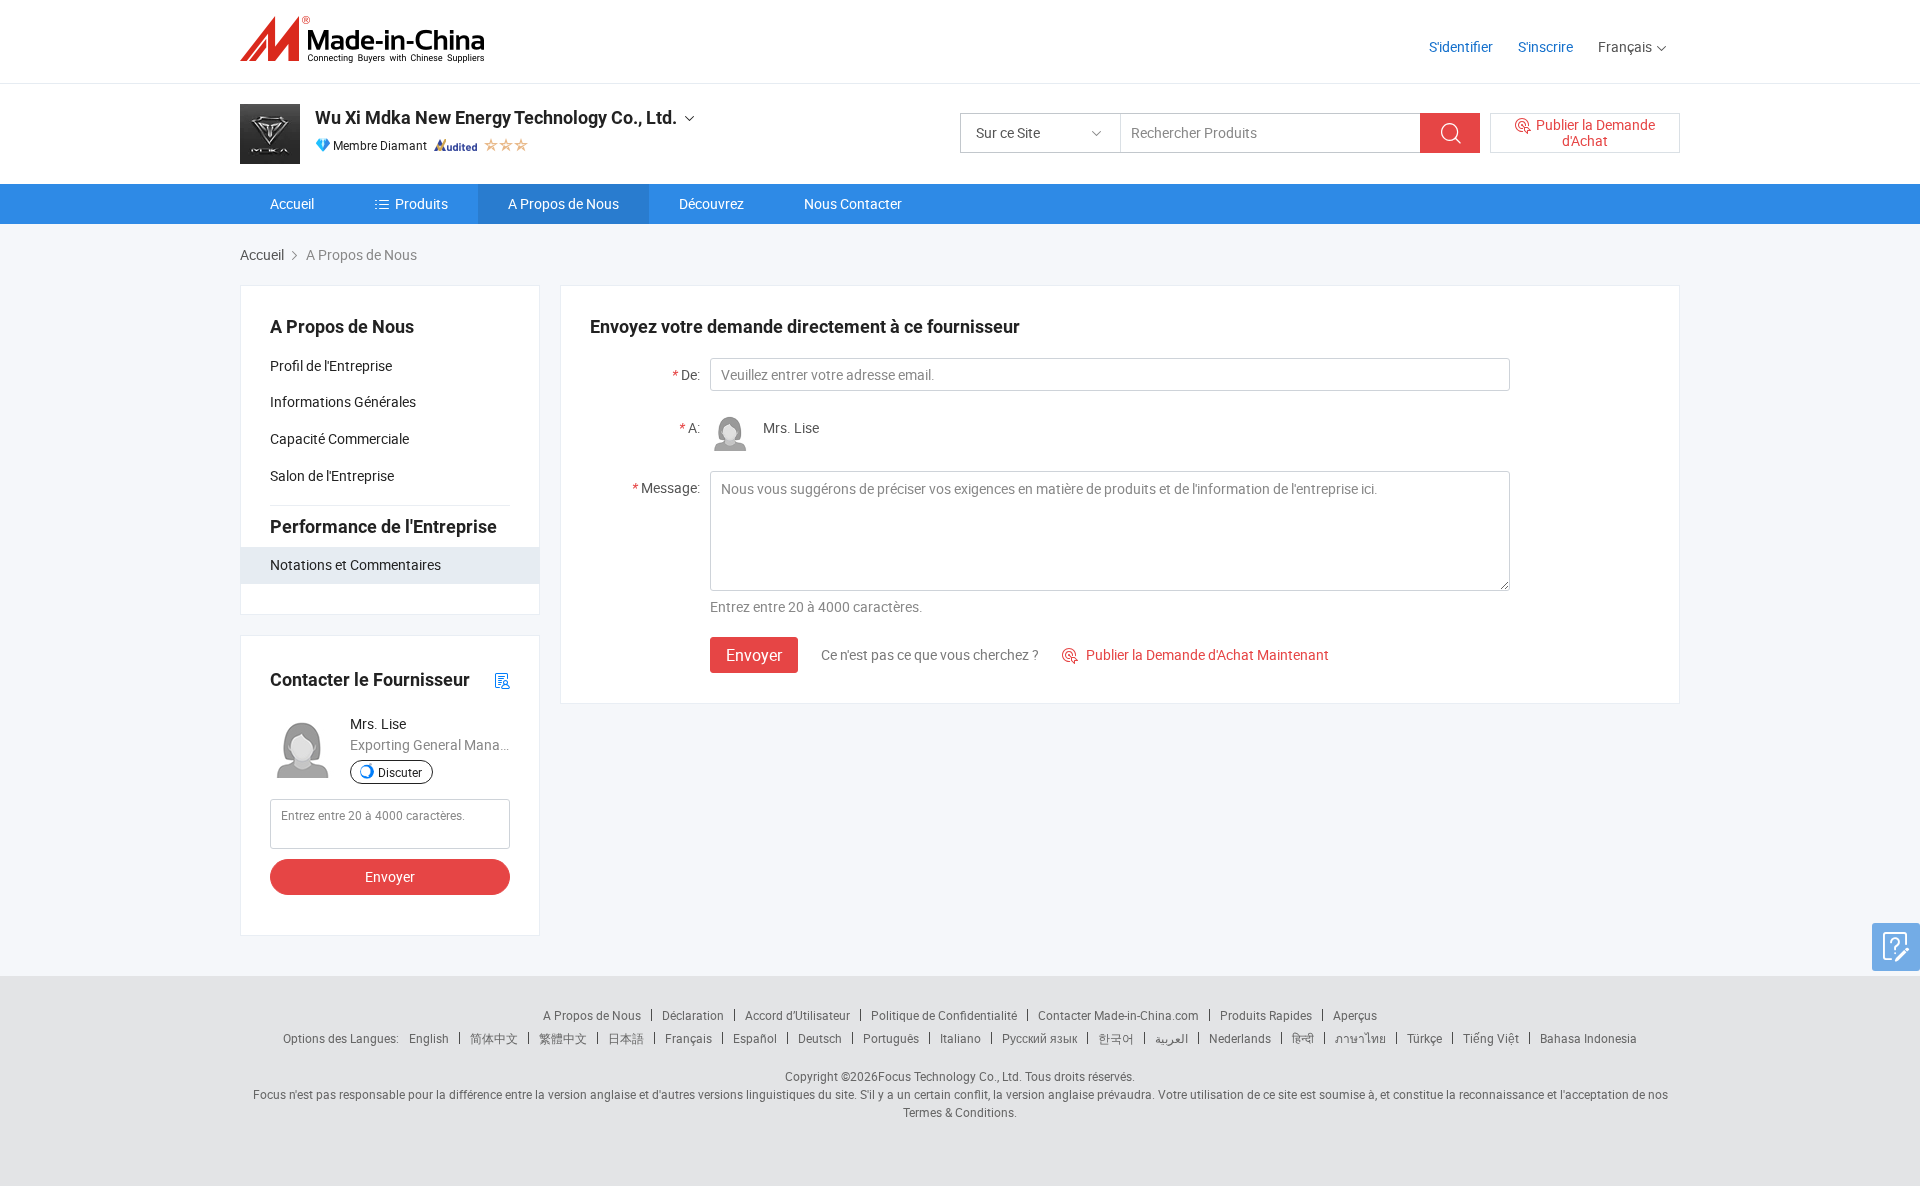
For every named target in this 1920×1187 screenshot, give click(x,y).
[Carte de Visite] (502, 679)
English (429, 1038)
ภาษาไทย (1360, 1038)
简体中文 (494, 1038)
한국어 (1116, 1038)
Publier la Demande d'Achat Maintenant (1195, 654)
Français (688, 1038)
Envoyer (390, 876)
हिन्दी (1303, 1038)
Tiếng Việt (1491, 1038)
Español (755, 1038)
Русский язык (1039, 1038)
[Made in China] (368, 39)
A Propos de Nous (563, 203)
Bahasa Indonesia (1588, 1038)
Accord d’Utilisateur (797, 1015)
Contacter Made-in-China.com (1118, 1015)
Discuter (400, 772)
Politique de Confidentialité (944, 1015)
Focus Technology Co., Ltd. (950, 1076)
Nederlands (1240, 1038)
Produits (421, 203)
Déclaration (693, 1015)
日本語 (626, 1038)
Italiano (960, 1038)
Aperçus (1355, 1015)
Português (891, 1038)
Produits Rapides (1266, 1015)
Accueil (292, 203)
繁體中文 (563, 1038)
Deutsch (820, 1038)
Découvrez (711, 203)
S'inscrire (1545, 46)
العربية (1171, 1038)
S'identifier (1461, 46)
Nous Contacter (853, 203)
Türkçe (1424, 1038)
